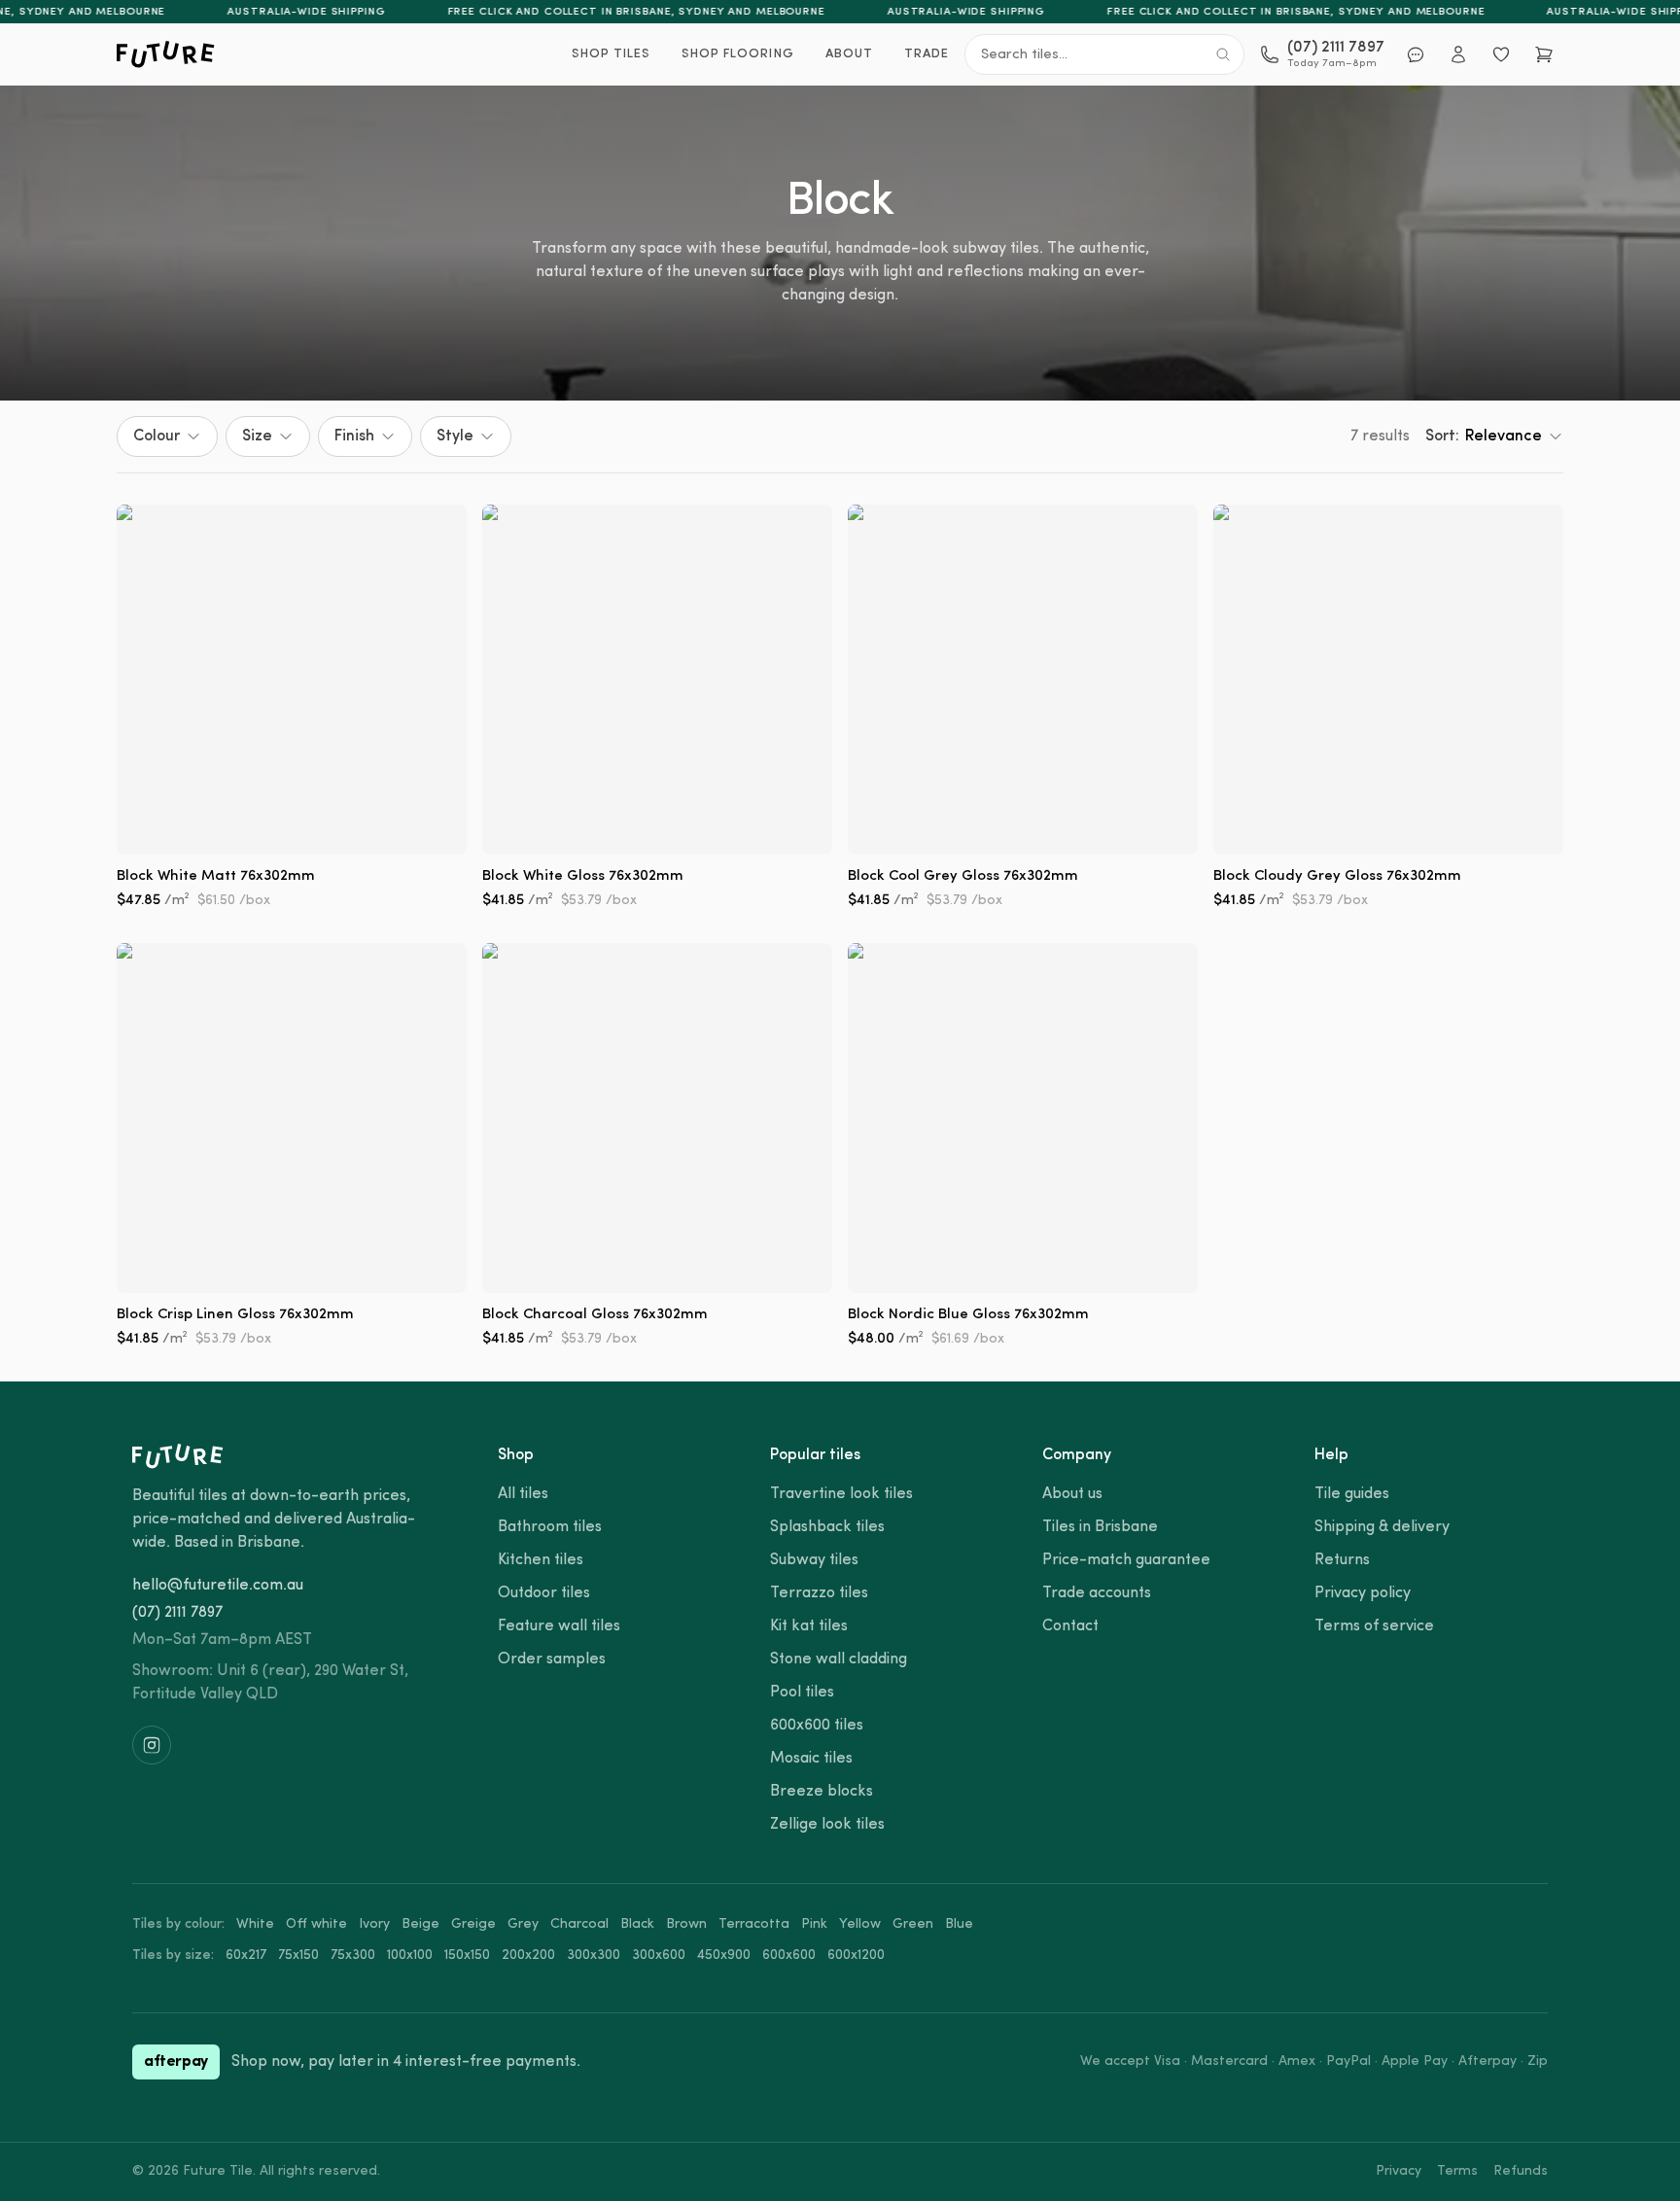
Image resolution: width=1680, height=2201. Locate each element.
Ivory (374, 1924)
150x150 (467, 1956)
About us (1072, 1494)
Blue (959, 1924)
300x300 (594, 1956)
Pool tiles (802, 1693)
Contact (1070, 1626)
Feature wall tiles (559, 1626)
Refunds (1521, 2171)
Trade (927, 54)
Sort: (1484, 437)
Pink (814, 1924)
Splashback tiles (827, 1527)
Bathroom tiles (550, 1527)
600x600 (789, 1956)
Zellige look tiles (827, 1825)
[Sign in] (1458, 54)
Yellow (860, 1924)
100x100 (410, 1956)
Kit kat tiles (809, 1626)
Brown (686, 1924)
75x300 (353, 1956)
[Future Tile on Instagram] (152, 1745)
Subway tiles (814, 1560)
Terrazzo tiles (819, 1593)
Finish (354, 437)
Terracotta (754, 1924)
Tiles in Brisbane (1100, 1527)
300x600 (659, 1956)
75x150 (298, 1956)
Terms (1457, 2171)
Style (455, 437)
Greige (473, 1924)
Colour (157, 437)
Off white (316, 1924)
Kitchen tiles (541, 1560)
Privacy (1399, 2171)
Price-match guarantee (1126, 1560)
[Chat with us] (1416, 54)
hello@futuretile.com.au (218, 1586)
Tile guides (1352, 1494)
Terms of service (1374, 1626)
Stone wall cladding (839, 1659)
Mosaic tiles (811, 1759)
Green (913, 1924)
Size (257, 437)
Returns (1342, 1560)
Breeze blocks (822, 1792)
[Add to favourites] (437, 534)
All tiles (523, 1494)
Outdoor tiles (544, 1593)
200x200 (528, 1956)
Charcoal (579, 1924)
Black (637, 1924)
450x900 (724, 1956)
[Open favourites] (1501, 54)
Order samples (552, 1659)
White (255, 1924)
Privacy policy (1363, 1593)
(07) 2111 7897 (177, 1613)
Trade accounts (1097, 1593)
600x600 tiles (817, 1726)
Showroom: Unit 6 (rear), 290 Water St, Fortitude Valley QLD (270, 1683)
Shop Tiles (611, 54)
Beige (420, 1924)
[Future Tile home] (166, 54)
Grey (523, 1924)
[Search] (1223, 54)
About (849, 54)
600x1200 (856, 1956)
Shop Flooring (738, 54)
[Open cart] (1544, 54)
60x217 (246, 1956)
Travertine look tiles (841, 1494)
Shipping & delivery (1382, 1527)
